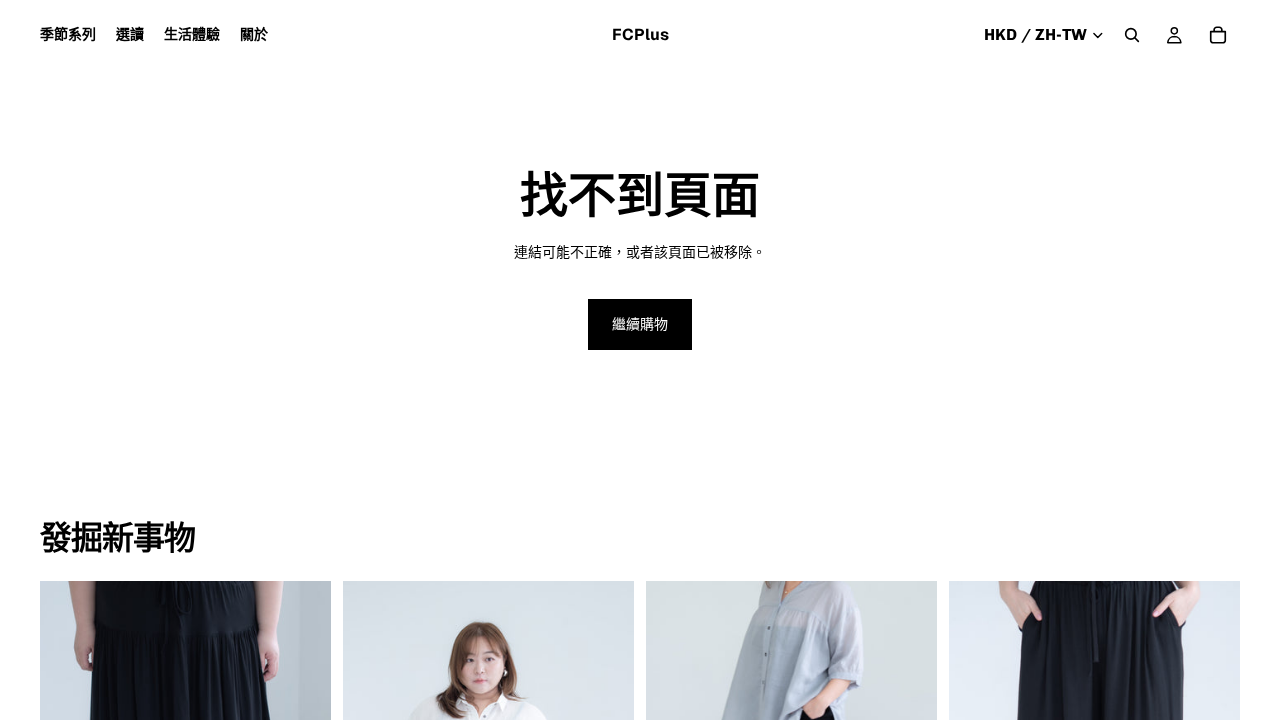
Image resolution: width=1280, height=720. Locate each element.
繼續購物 (640, 324)
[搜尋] (1132, 35)
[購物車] (1218, 35)
